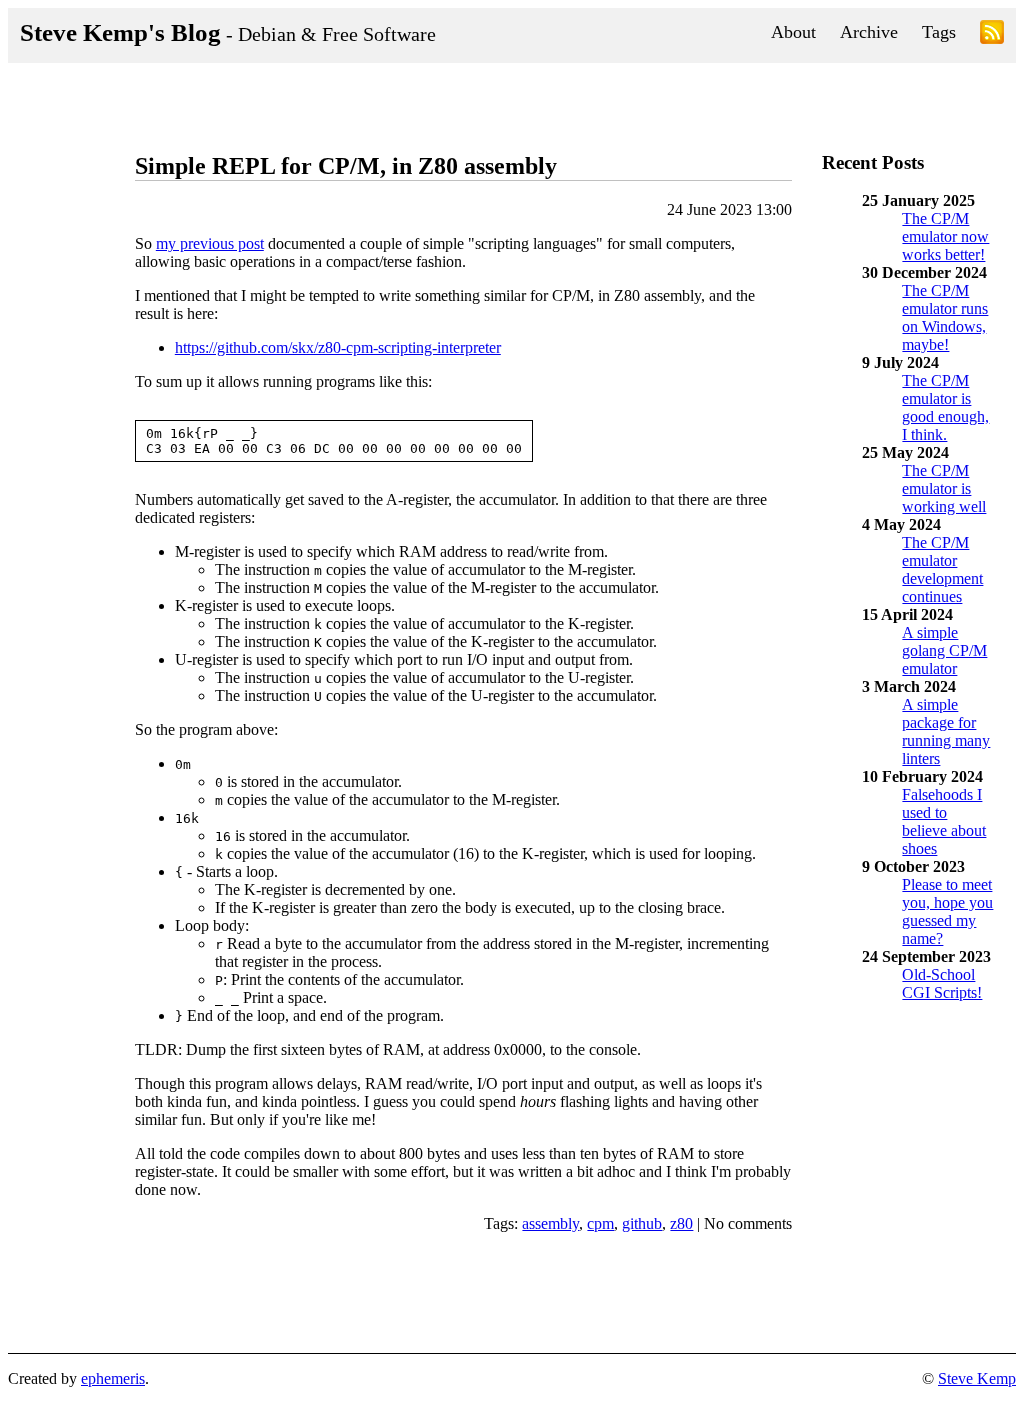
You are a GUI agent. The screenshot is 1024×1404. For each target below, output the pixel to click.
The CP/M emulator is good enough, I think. (945, 407)
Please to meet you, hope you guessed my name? (947, 911)
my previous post (210, 243)
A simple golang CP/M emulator (944, 650)
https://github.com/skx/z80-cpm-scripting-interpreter (338, 347)
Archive (869, 32)
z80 (681, 1223)
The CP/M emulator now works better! (945, 236)
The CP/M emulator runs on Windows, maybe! (945, 317)
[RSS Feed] (992, 35)
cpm (600, 1223)
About (793, 32)
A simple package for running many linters (946, 731)
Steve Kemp (977, 1378)
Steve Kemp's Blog (228, 32)
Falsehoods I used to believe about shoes (944, 821)
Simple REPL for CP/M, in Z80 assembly (346, 166)
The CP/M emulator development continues (942, 569)
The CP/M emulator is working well (944, 488)
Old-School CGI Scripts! (942, 983)
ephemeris (113, 1378)
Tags (939, 32)
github (642, 1223)
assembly (550, 1223)
